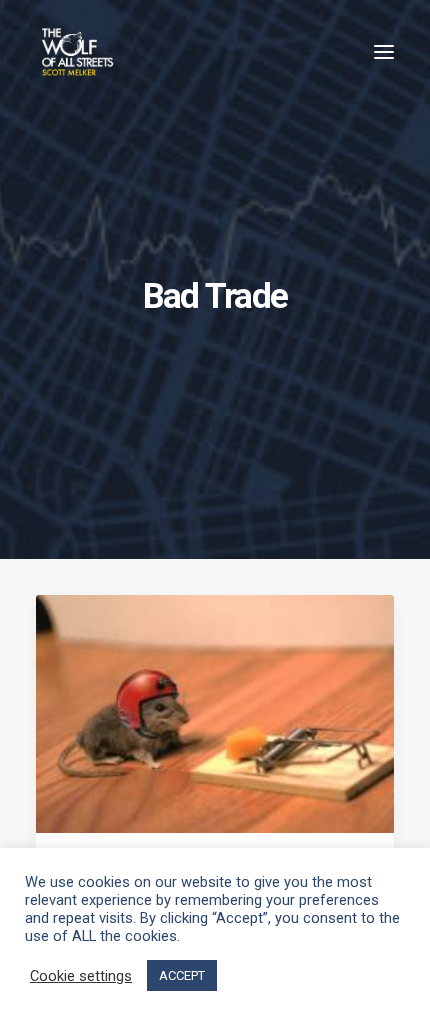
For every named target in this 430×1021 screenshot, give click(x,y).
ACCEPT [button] (182, 975)
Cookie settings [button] (81, 976)
